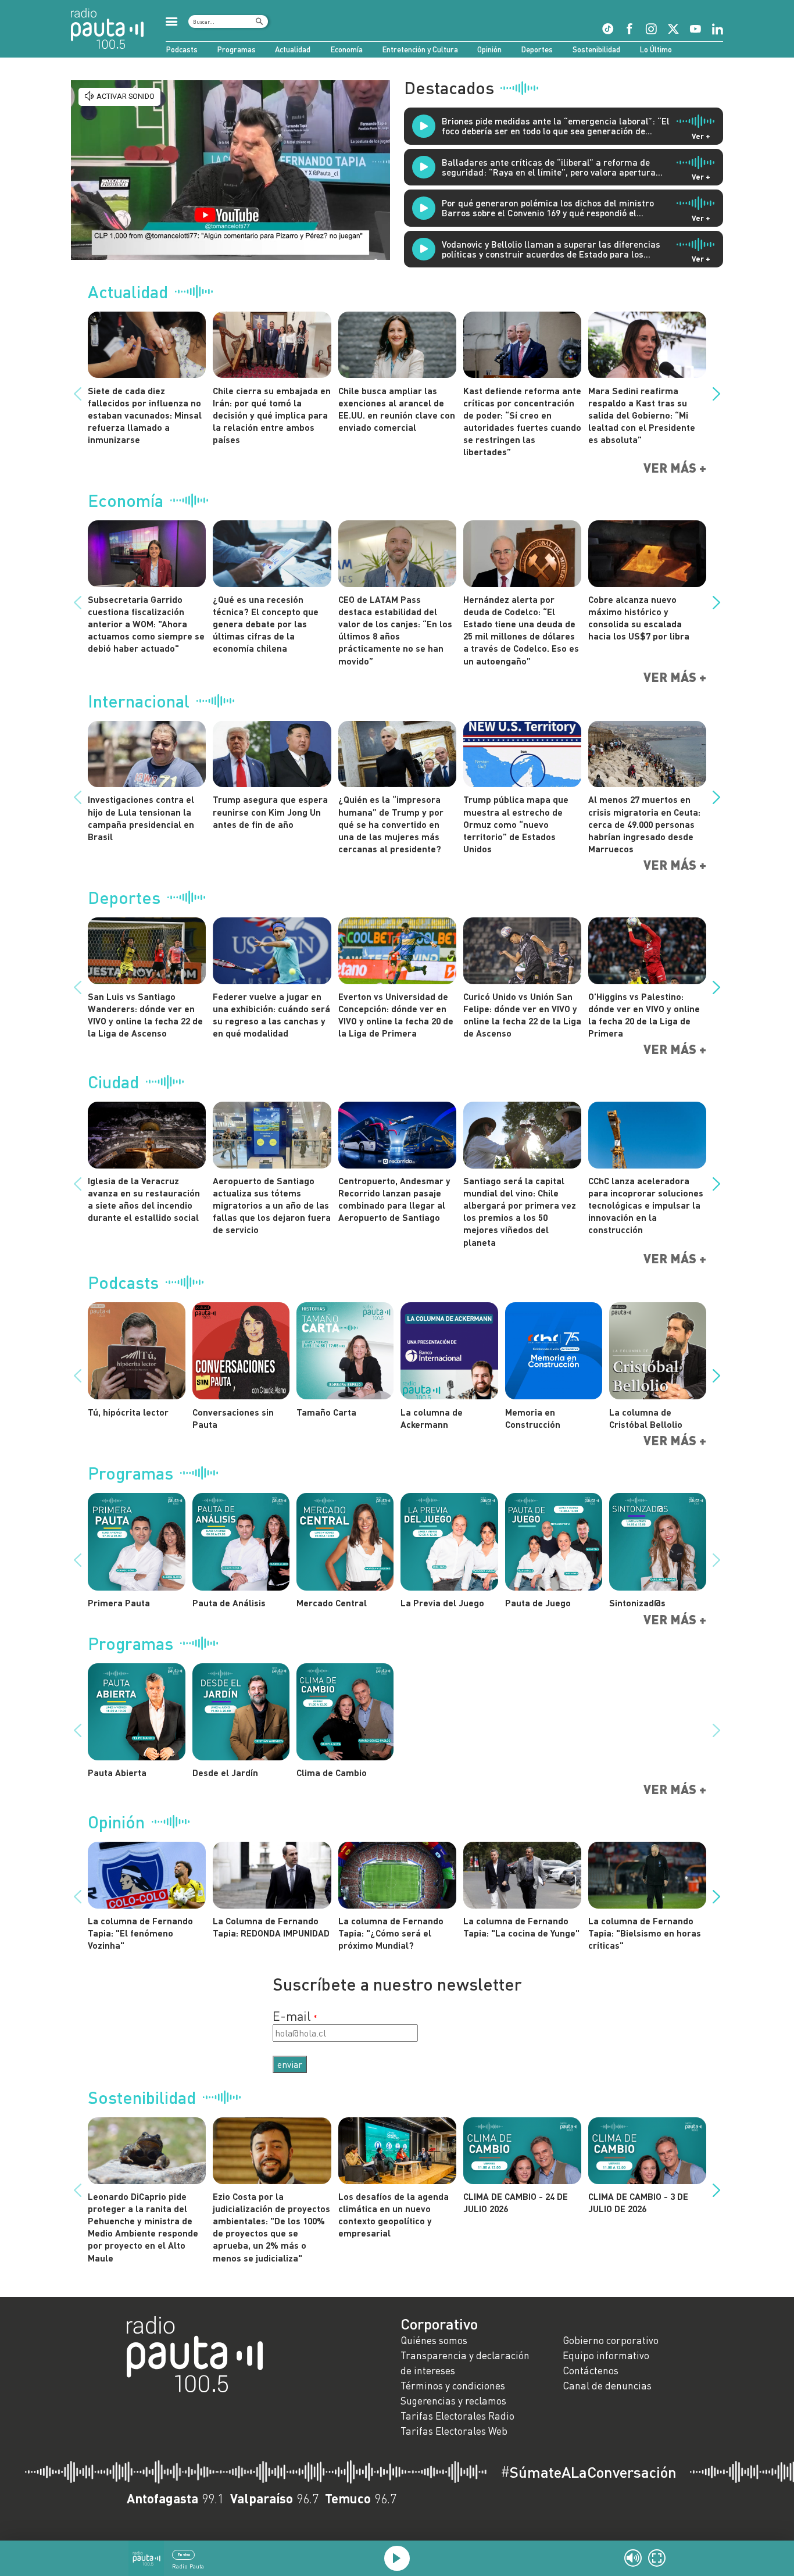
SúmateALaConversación (589, 2472)
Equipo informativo (606, 2355)
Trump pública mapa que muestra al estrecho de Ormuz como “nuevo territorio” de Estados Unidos (516, 824)
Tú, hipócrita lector (128, 1412)
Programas (236, 49)
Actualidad (293, 49)
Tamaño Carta (326, 1412)
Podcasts (182, 49)
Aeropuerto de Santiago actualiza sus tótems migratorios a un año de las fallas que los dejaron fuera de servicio (272, 1205)
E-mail (292, 2016)
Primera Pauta (119, 1603)
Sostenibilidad (596, 49)
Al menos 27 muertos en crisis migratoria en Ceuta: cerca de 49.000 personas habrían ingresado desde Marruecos (644, 824)
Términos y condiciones (453, 2386)
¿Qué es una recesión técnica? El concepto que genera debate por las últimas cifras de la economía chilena (266, 624)
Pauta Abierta (117, 1772)
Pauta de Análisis (229, 1603)
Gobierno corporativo (611, 2340)
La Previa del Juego (442, 1603)
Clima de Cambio (332, 1772)
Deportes (537, 49)
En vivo (184, 2554)
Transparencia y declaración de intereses (465, 2363)
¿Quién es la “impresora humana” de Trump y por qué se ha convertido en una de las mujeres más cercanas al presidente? (391, 824)
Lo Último (656, 49)
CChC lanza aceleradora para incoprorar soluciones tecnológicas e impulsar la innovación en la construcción (646, 1205)
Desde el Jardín (225, 1772)
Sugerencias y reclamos (453, 2401)
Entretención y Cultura (420, 49)
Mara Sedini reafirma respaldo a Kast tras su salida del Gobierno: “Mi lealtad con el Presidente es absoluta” (642, 415)
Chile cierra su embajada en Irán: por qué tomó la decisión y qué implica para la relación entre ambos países (272, 415)
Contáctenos (591, 2370)
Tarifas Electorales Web (454, 2431)
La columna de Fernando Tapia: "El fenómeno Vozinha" (140, 1933)
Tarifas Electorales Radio (457, 2416)
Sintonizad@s (637, 1603)
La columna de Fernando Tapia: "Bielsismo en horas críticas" (645, 1933)
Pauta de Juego (538, 1603)
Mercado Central (332, 1603)
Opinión (489, 49)
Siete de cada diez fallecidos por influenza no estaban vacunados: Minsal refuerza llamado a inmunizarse (145, 415)
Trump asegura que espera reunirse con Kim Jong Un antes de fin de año (270, 811)
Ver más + (675, 468)
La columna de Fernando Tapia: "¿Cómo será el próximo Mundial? (391, 1933)
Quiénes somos (434, 2340)
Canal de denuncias (607, 2386)
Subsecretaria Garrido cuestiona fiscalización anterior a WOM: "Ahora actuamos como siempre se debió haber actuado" (146, 624)
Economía (346, 49)
